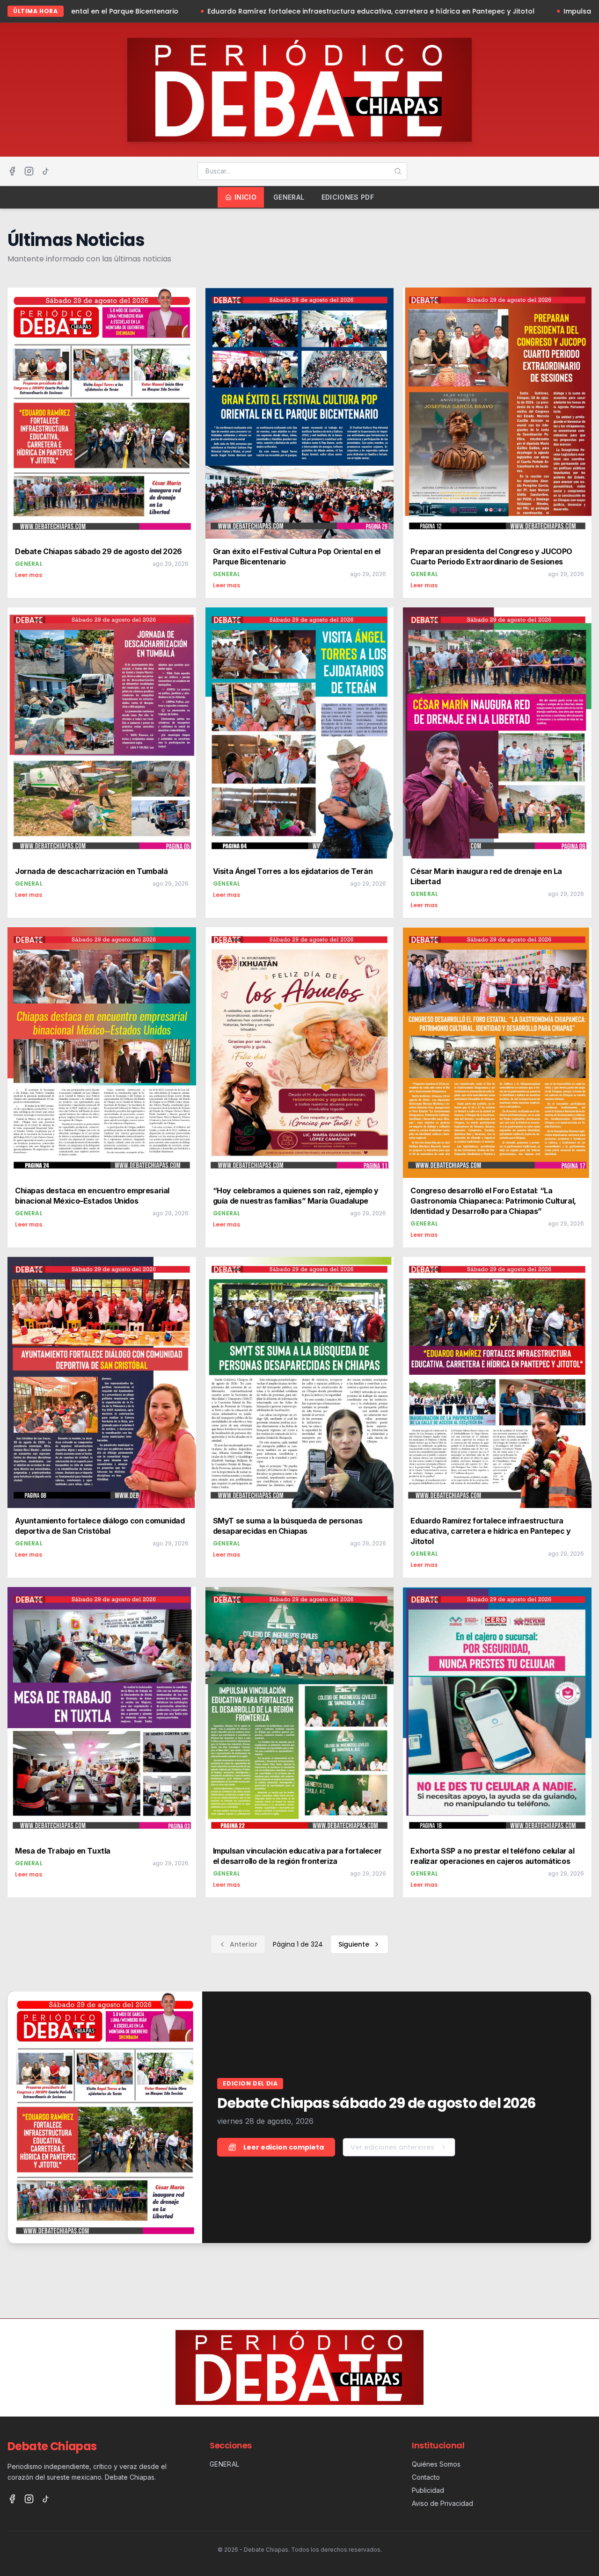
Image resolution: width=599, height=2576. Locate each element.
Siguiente (354, 1944)
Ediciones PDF (348, 197)
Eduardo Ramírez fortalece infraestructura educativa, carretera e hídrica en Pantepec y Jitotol (181, 11)
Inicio (245, 197)
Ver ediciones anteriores (392, 2147)
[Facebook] (12, 171)
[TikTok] (46, 171)
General (289, 197)
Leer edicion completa (284, 2147)
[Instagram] (29, 171)
